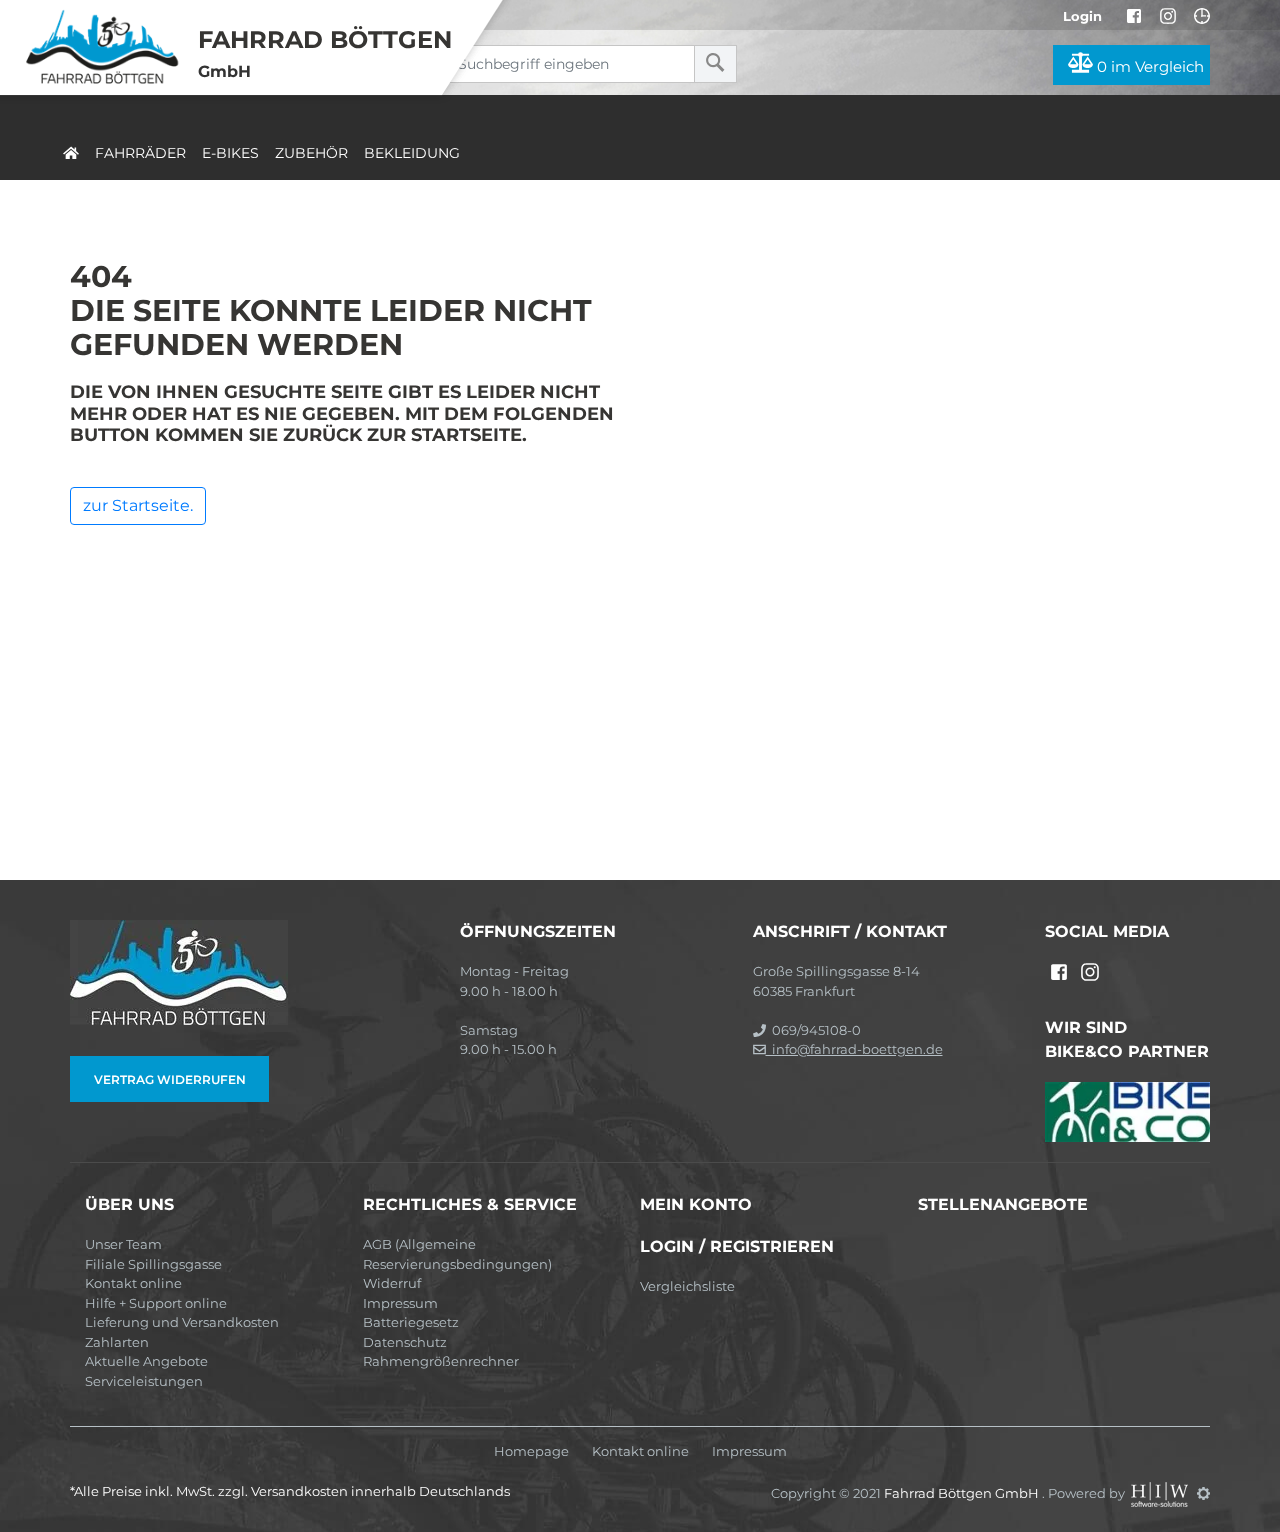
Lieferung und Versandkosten (182, 1322)
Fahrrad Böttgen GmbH (963, 1493)
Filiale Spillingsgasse (153, 1264)
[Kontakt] (1202, 16)
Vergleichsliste (687, 1286)
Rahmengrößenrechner (441, 1361)
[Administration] (1203, 1493)
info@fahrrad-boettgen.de (854, 1049)
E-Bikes (230, 153)
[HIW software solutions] (1161, 1493)
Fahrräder (140, 153)
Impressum (400, 1303)
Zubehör (311, 153)
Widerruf (392, 1283)
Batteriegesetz (411, 1322)
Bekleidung (412, 153)
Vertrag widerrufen (170, 1079)
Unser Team (123, 1244)
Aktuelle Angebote (146, 1361)
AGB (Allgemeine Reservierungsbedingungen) (457, 1254)
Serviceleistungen (144, 1381)
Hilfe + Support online (156, 1303)
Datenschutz (405, 1342)
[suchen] (715, 64)
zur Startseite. (138, 505)
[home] (71, 149)
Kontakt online (133, 1283)
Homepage (531, 1451)
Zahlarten (117, 1342)
